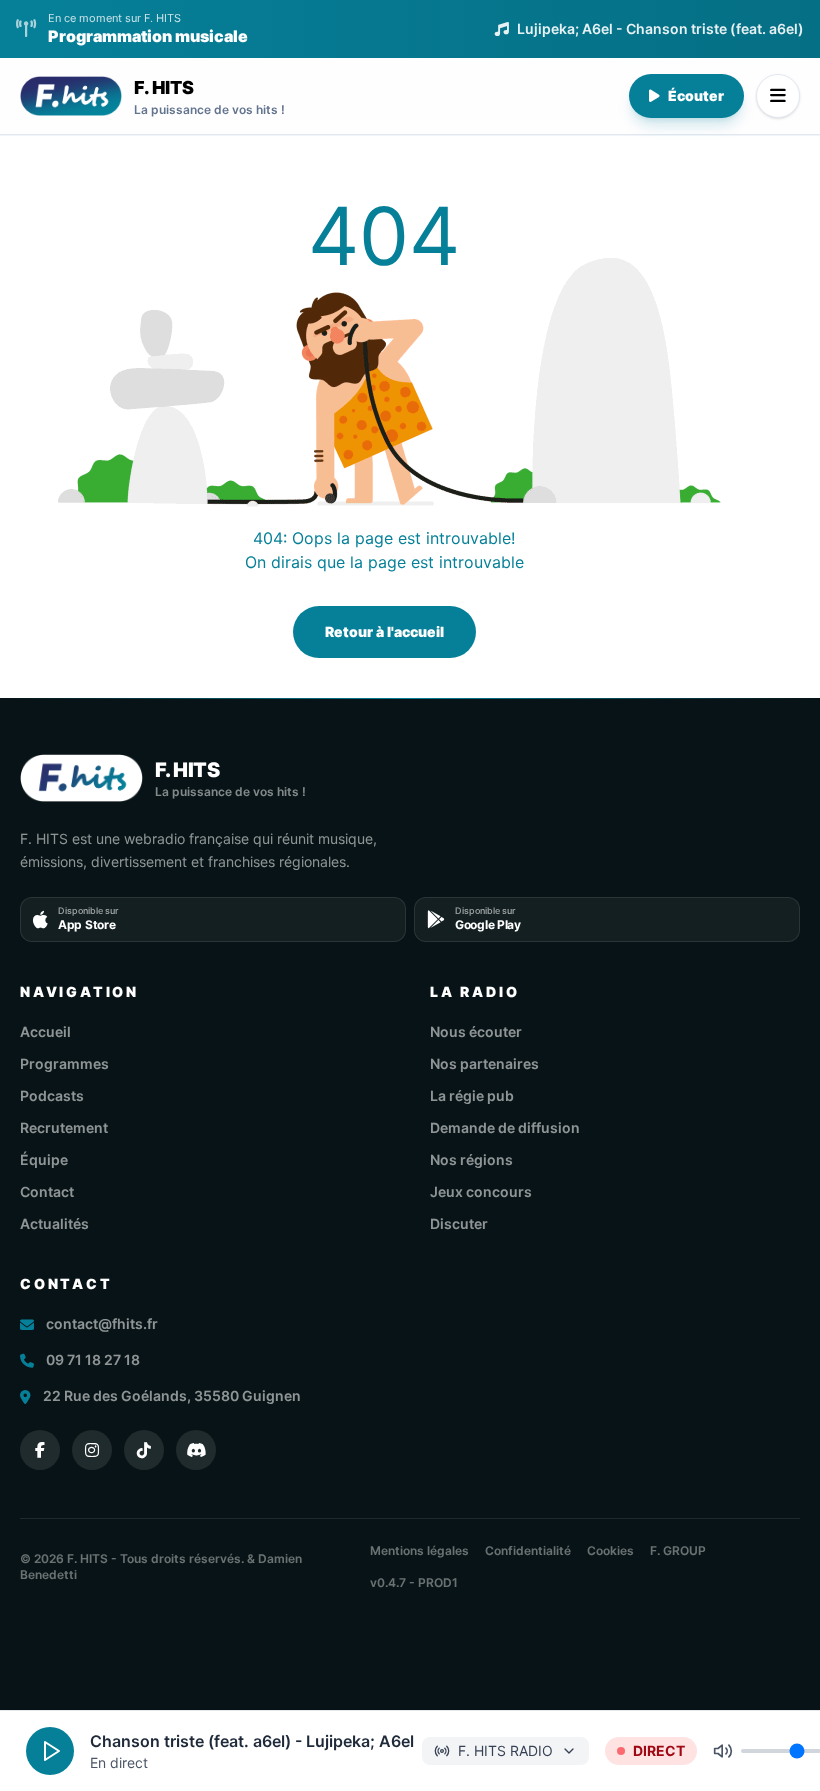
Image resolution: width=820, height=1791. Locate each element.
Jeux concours (481, 1191)
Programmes (64, 1063)
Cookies (610, 1550)
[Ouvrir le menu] (778, 96)
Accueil (45, 1031)
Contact (47, 1191)
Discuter (459, 1223)
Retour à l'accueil (384, 631)
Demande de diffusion (505, 1127)
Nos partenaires (484, 1063)
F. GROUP (678, 1550)
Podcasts (52, 1095)
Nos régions (471, 1159)
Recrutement (64, 1127)
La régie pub (472, 1095)
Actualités (54, 1223)
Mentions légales (419, 1550)
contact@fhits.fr (102, 1323)
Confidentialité (528, 1550)
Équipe (44, 1159)
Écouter (696, 95)
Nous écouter (476, 1031)
